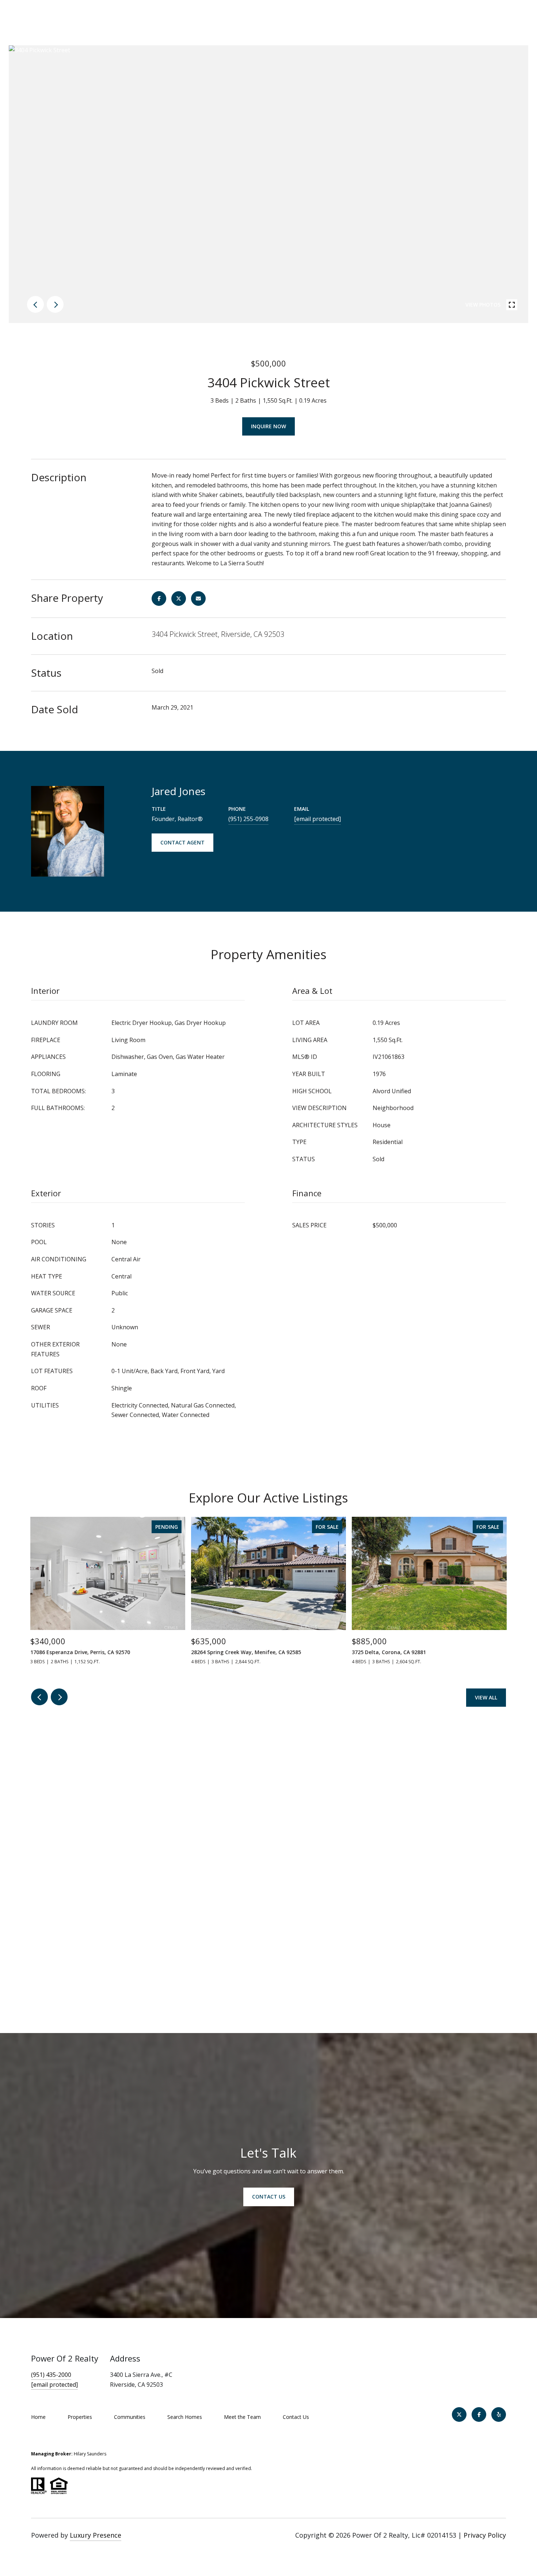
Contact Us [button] (269, 2197)
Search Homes (185, 2417)
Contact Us (296, 2417)
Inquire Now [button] (268, 426)
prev (35, 304)
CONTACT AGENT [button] (182, 842)
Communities (130, 2417)
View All (486, 1697)
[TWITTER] (459, 2414)
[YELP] (499, 2414)
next (55, 304)
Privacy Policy (485, 2535)
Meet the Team (242, 2417)
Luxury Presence (96, 2535)
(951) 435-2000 (51, 2375)
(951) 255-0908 (248, 819)
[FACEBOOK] (479, 2414)
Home (38, 2417)
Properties (80, 2417)
